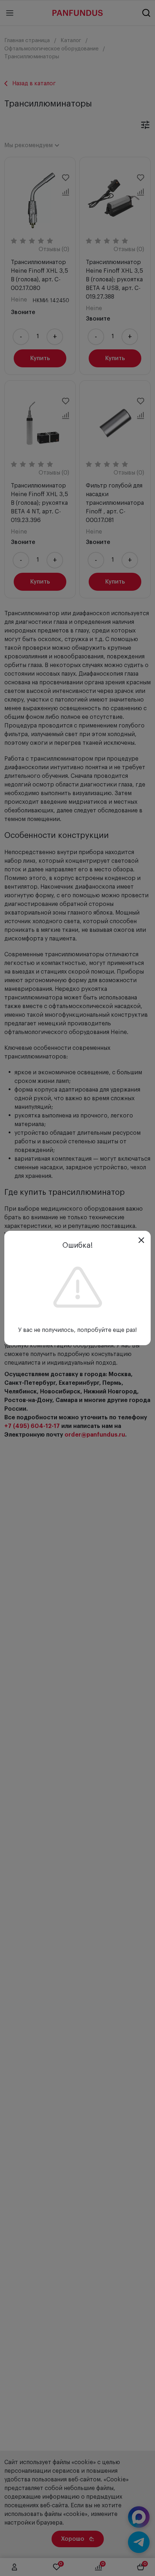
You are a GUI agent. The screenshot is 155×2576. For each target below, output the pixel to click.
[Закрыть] (141, 1240)
